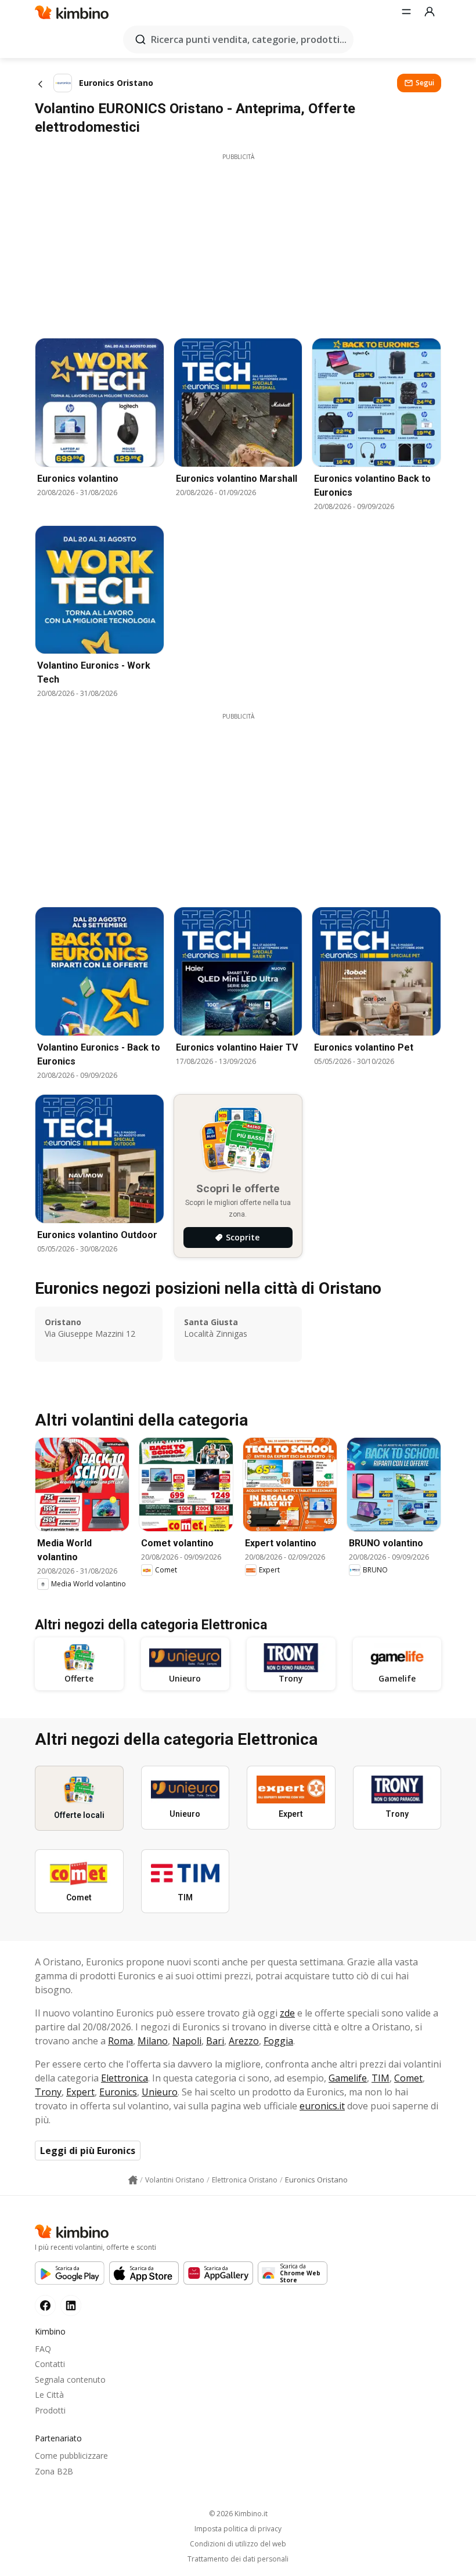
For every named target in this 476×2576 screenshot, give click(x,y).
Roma (120, 2041)
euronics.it (322, 2106)
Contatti (50, 2364)
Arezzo (244, 2041)
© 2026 (238, 2514)
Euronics (118, 2092)
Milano (153, 2041)
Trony (48, 2092)
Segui (425, 83)
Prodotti (50, 2410)
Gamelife (348, 2078)
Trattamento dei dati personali (238, 2559)
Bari (215, 2041)
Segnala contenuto (70, 2380)
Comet (408, 2078)
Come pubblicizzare (71, 2456)
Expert (80, 2092)
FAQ (43, 2349)
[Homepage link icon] (133, 2180)
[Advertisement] (238, 243)
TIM (381, 2078)
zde (287, 2013)
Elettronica (125, 2078)
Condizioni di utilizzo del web (238, 2544)
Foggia (278, 2041)
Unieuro (160, 2092)
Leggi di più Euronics (88, 2151)
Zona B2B (54, 2471)
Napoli (187, 2041)
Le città (49, 2395)
